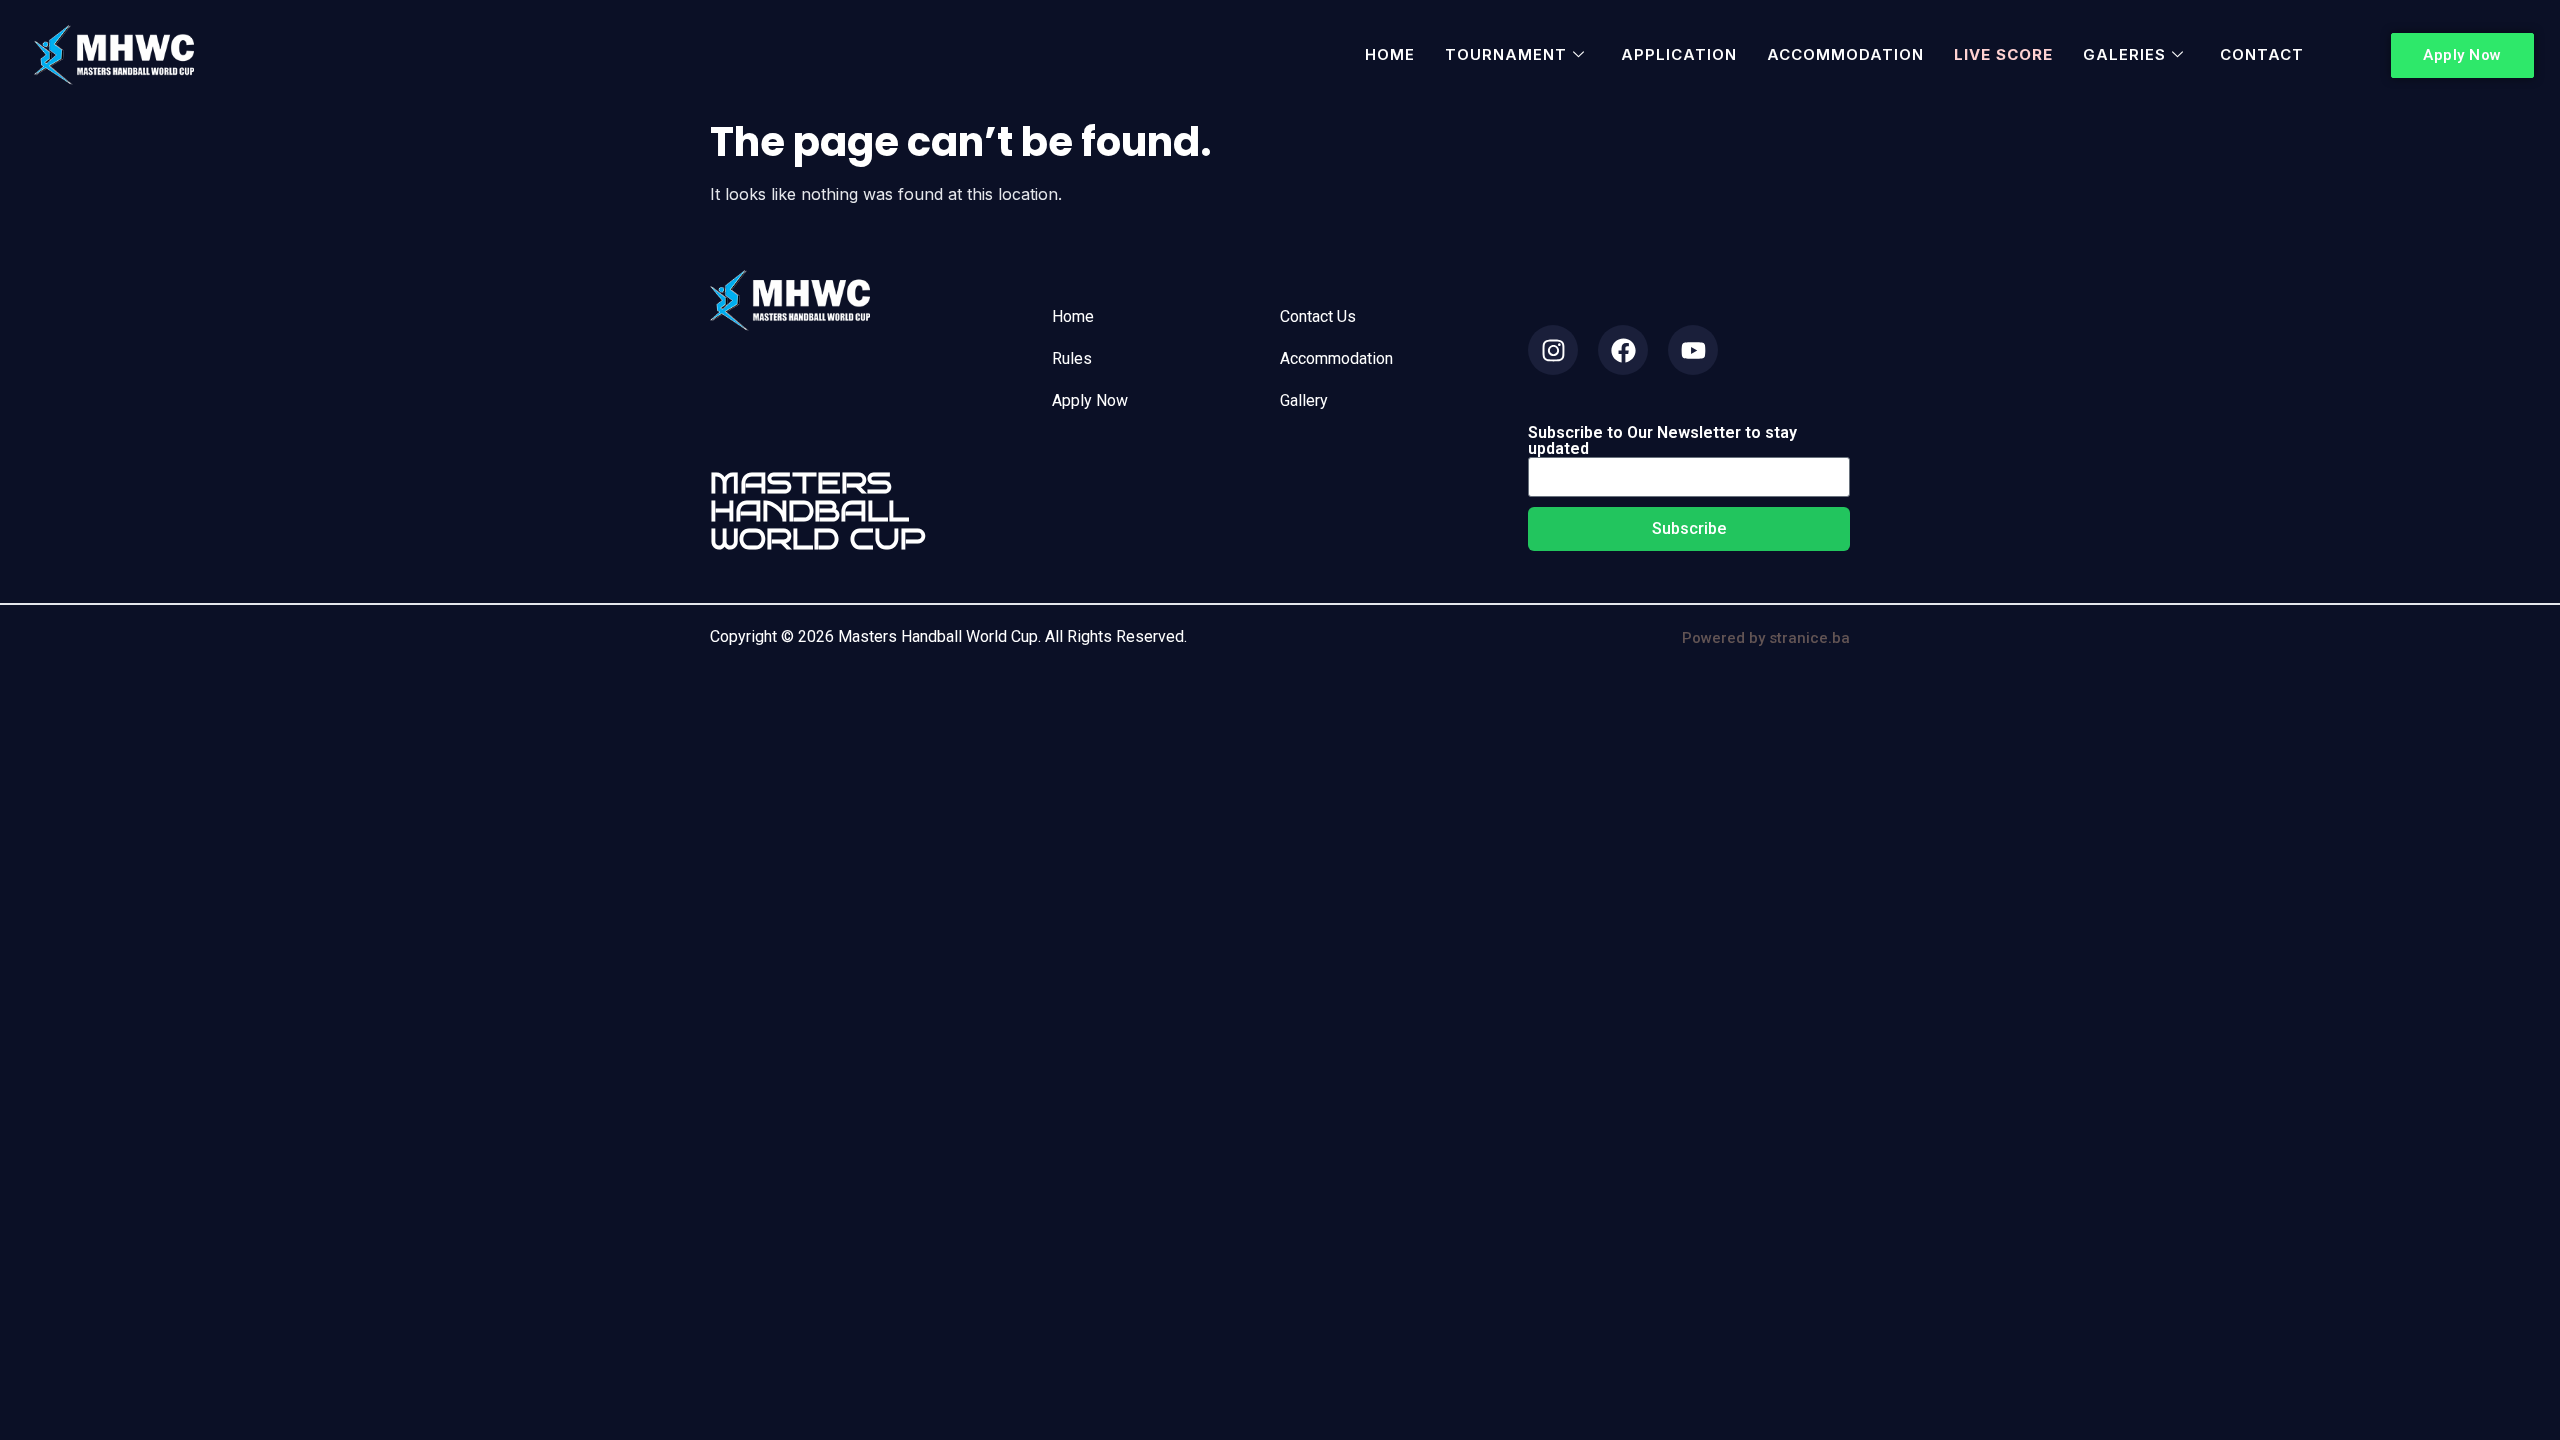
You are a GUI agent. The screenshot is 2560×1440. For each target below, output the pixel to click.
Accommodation (1845, 54)
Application (1679, 54)
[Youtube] (1693, 350)
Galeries (2124, 54)
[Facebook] (1623, 350)
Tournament (1506, 54)
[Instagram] (1553, 350)
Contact (2262, 54)
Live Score (2003, 54)
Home (1390, 54)
